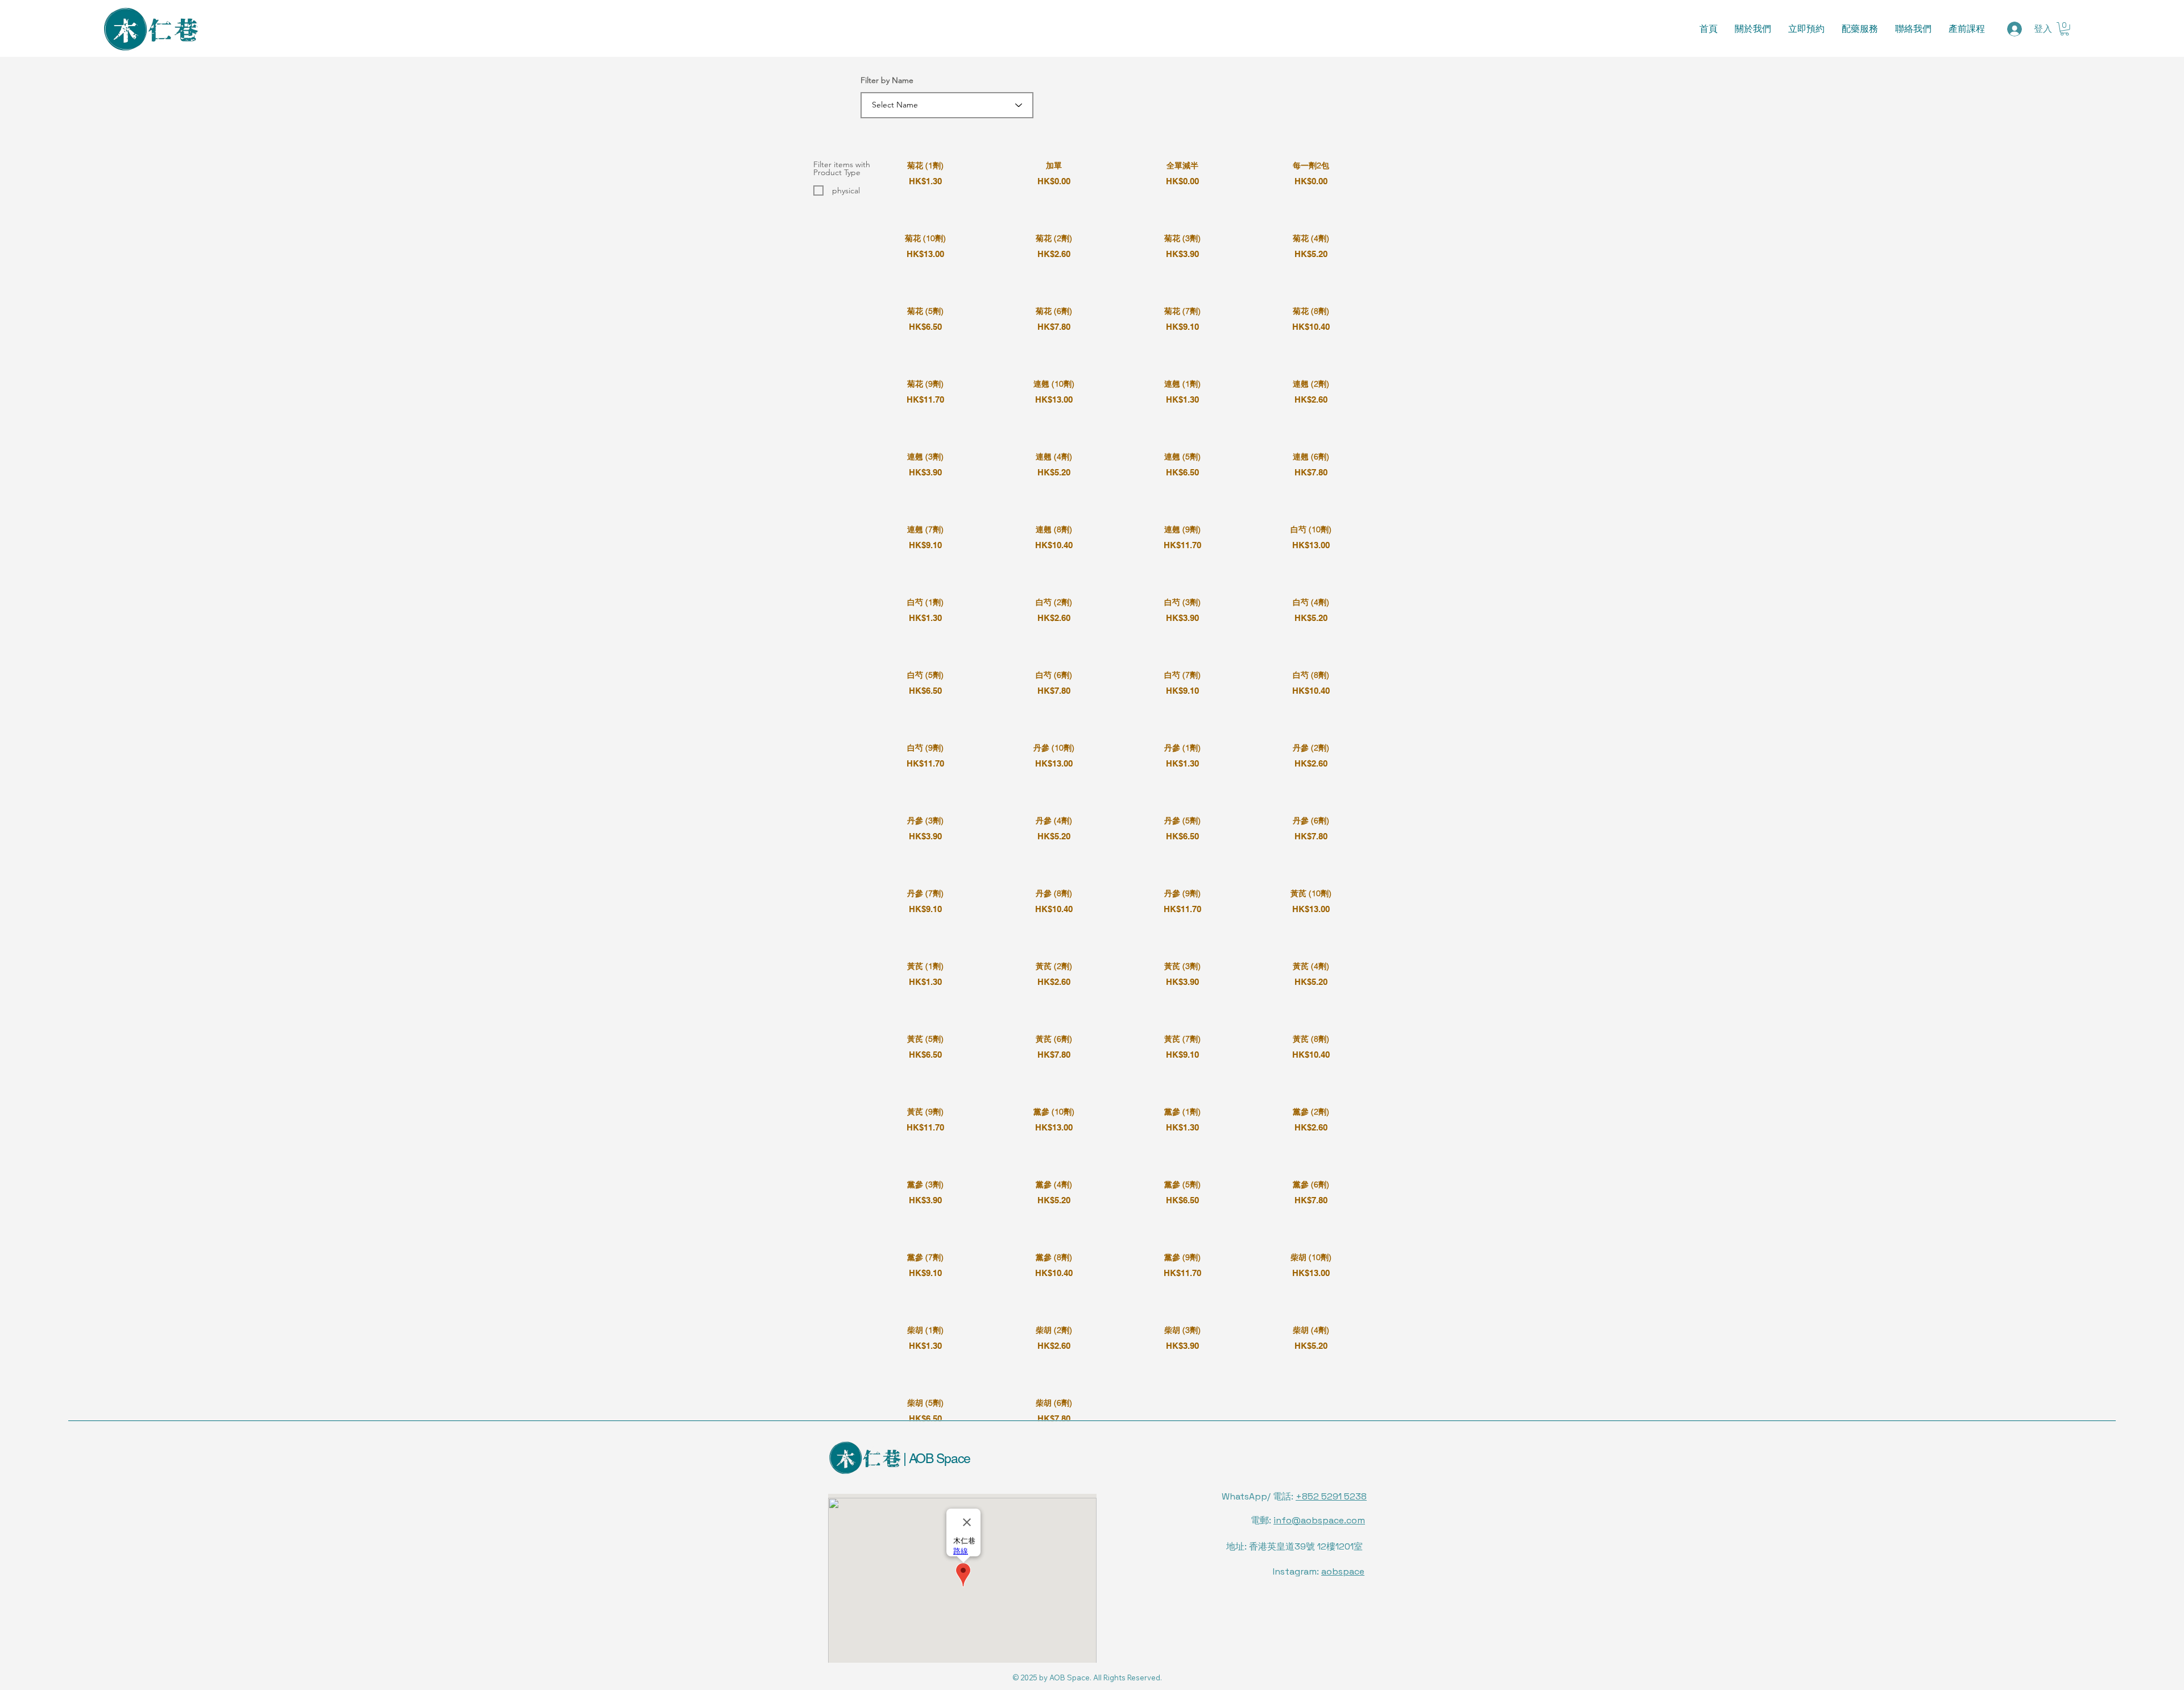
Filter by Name (887, 80)
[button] (2065, 29)
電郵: (1308, 1520)
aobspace (1343, 1571)
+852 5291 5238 (1331, 1496)
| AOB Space (935, 1459)
